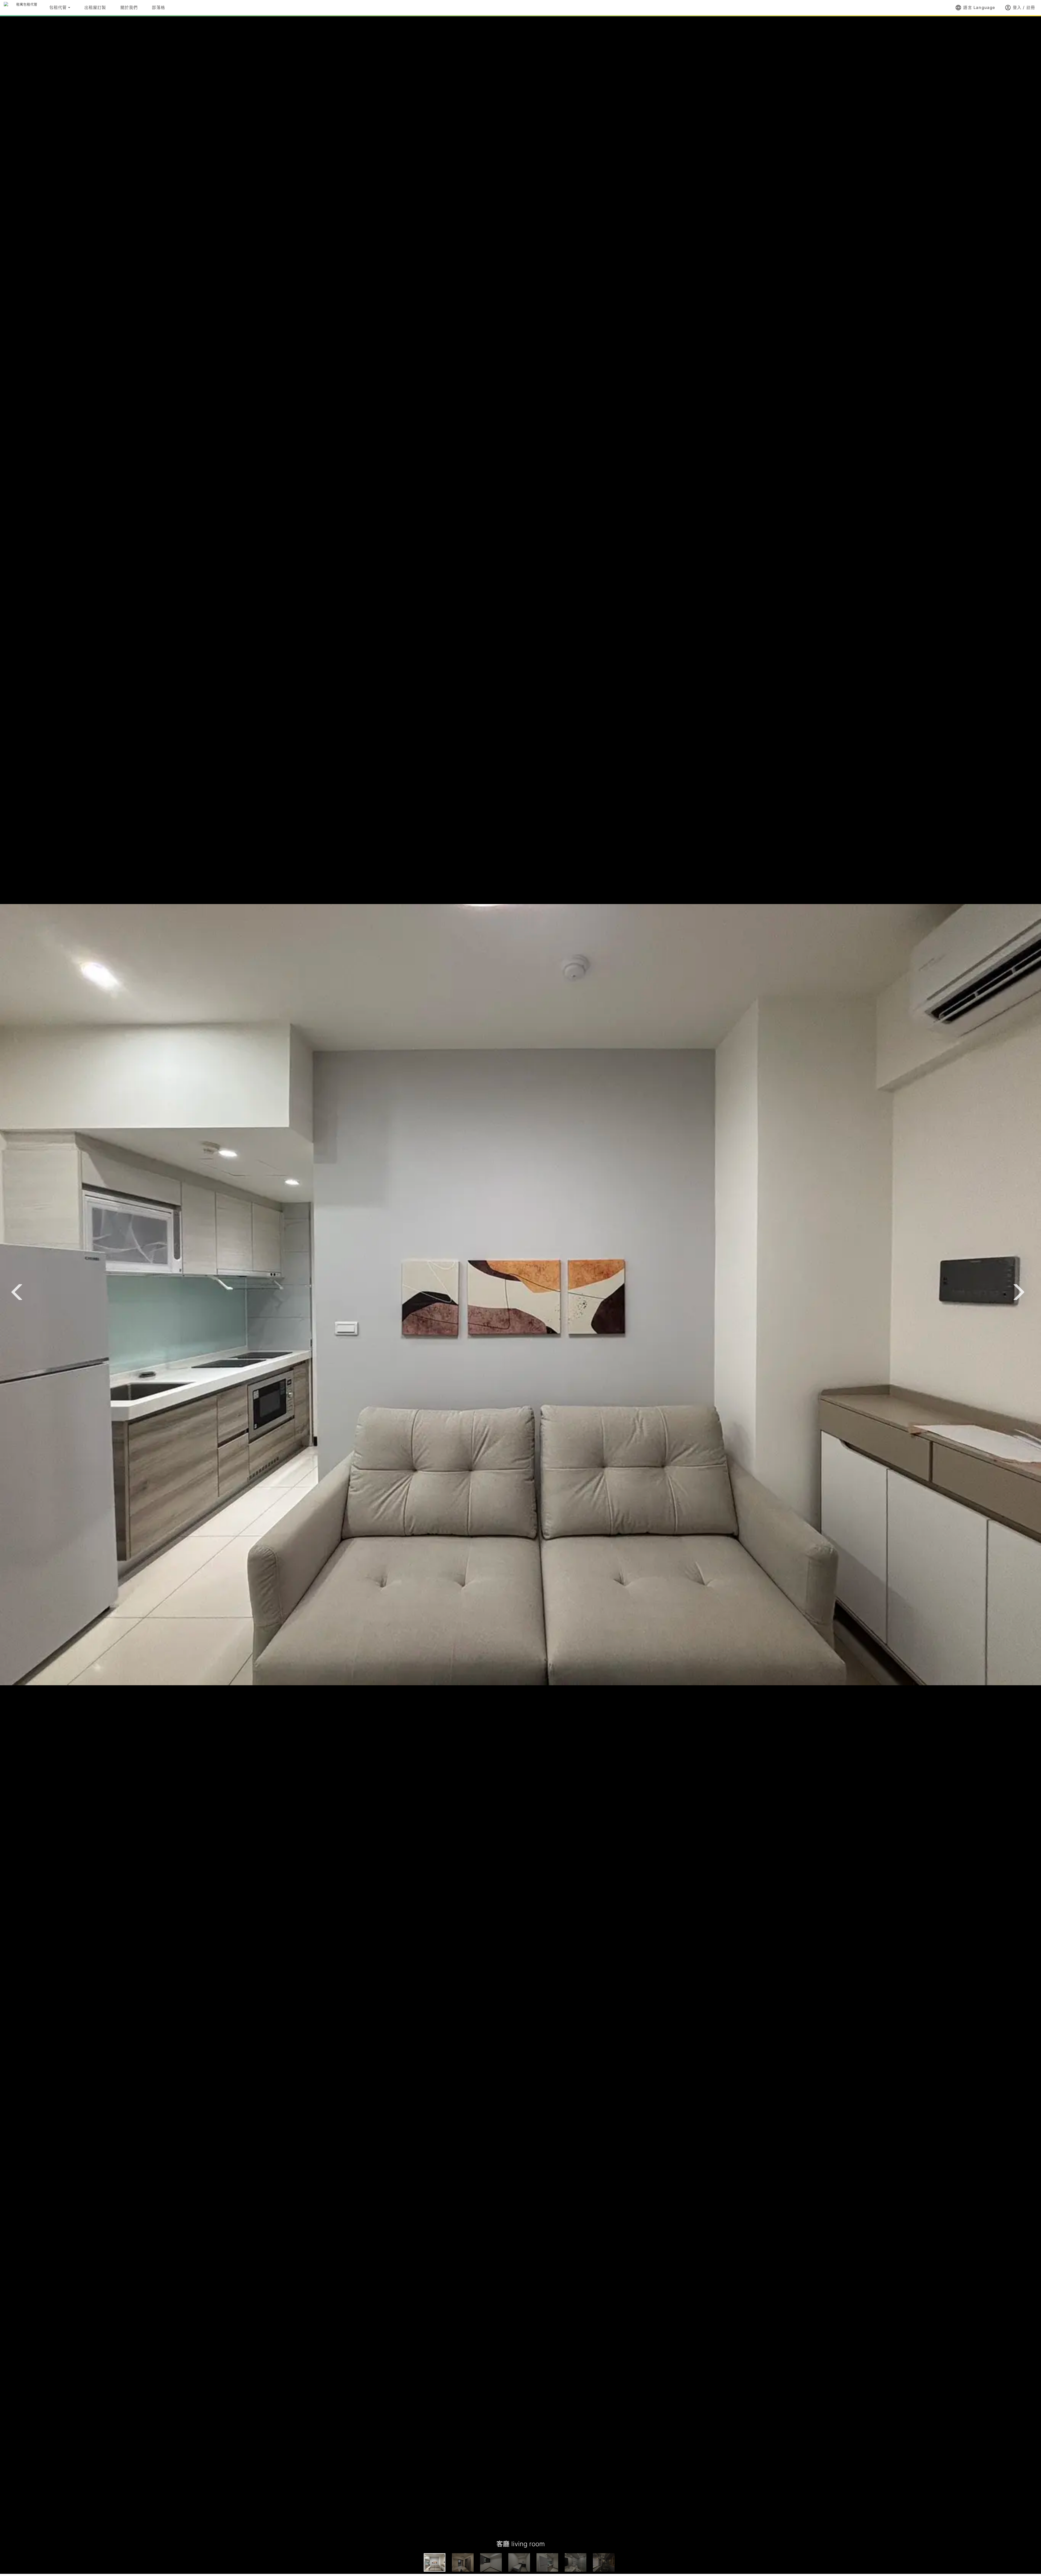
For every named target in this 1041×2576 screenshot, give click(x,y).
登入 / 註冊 (1020, 8)
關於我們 (129, 7)
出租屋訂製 (95, 7)
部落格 (158, 7)
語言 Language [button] (975, 8)
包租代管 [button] (58, 7)
